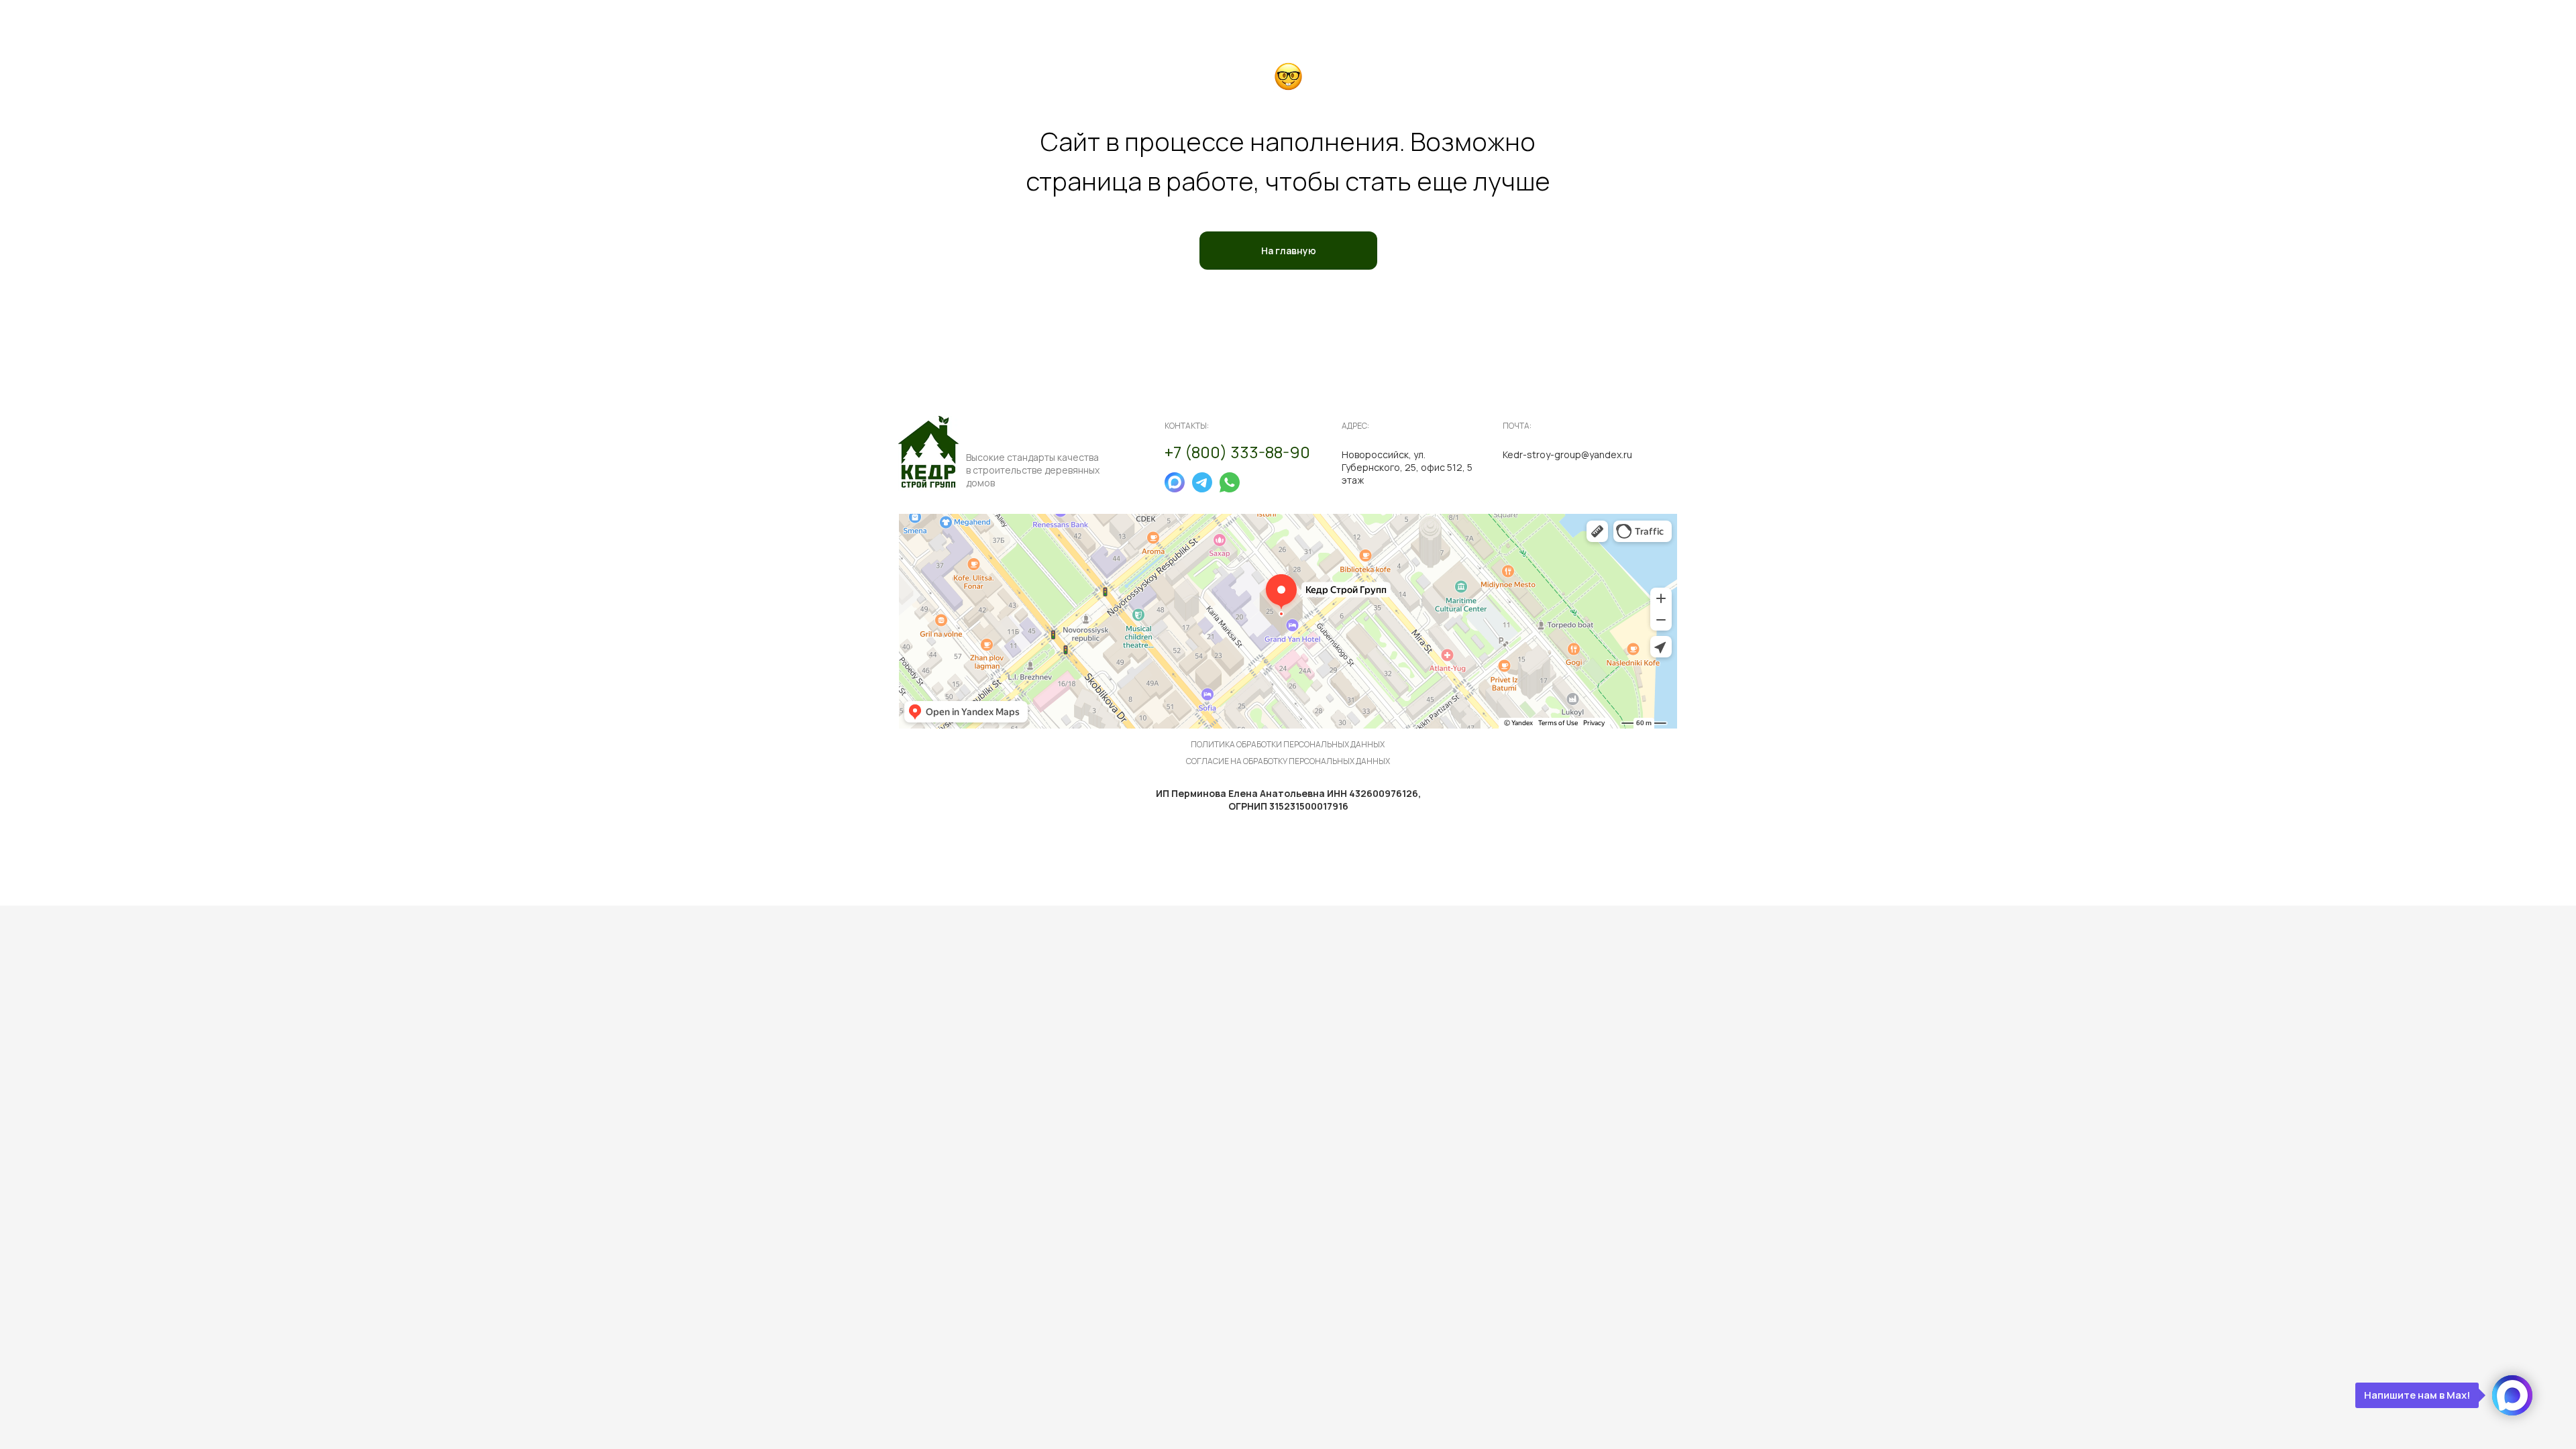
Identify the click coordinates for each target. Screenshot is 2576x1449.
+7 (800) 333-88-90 (1237, 452)
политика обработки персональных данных (1288, 744)
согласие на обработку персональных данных (1288, 761)
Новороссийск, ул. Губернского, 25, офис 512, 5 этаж (1407, 467)
